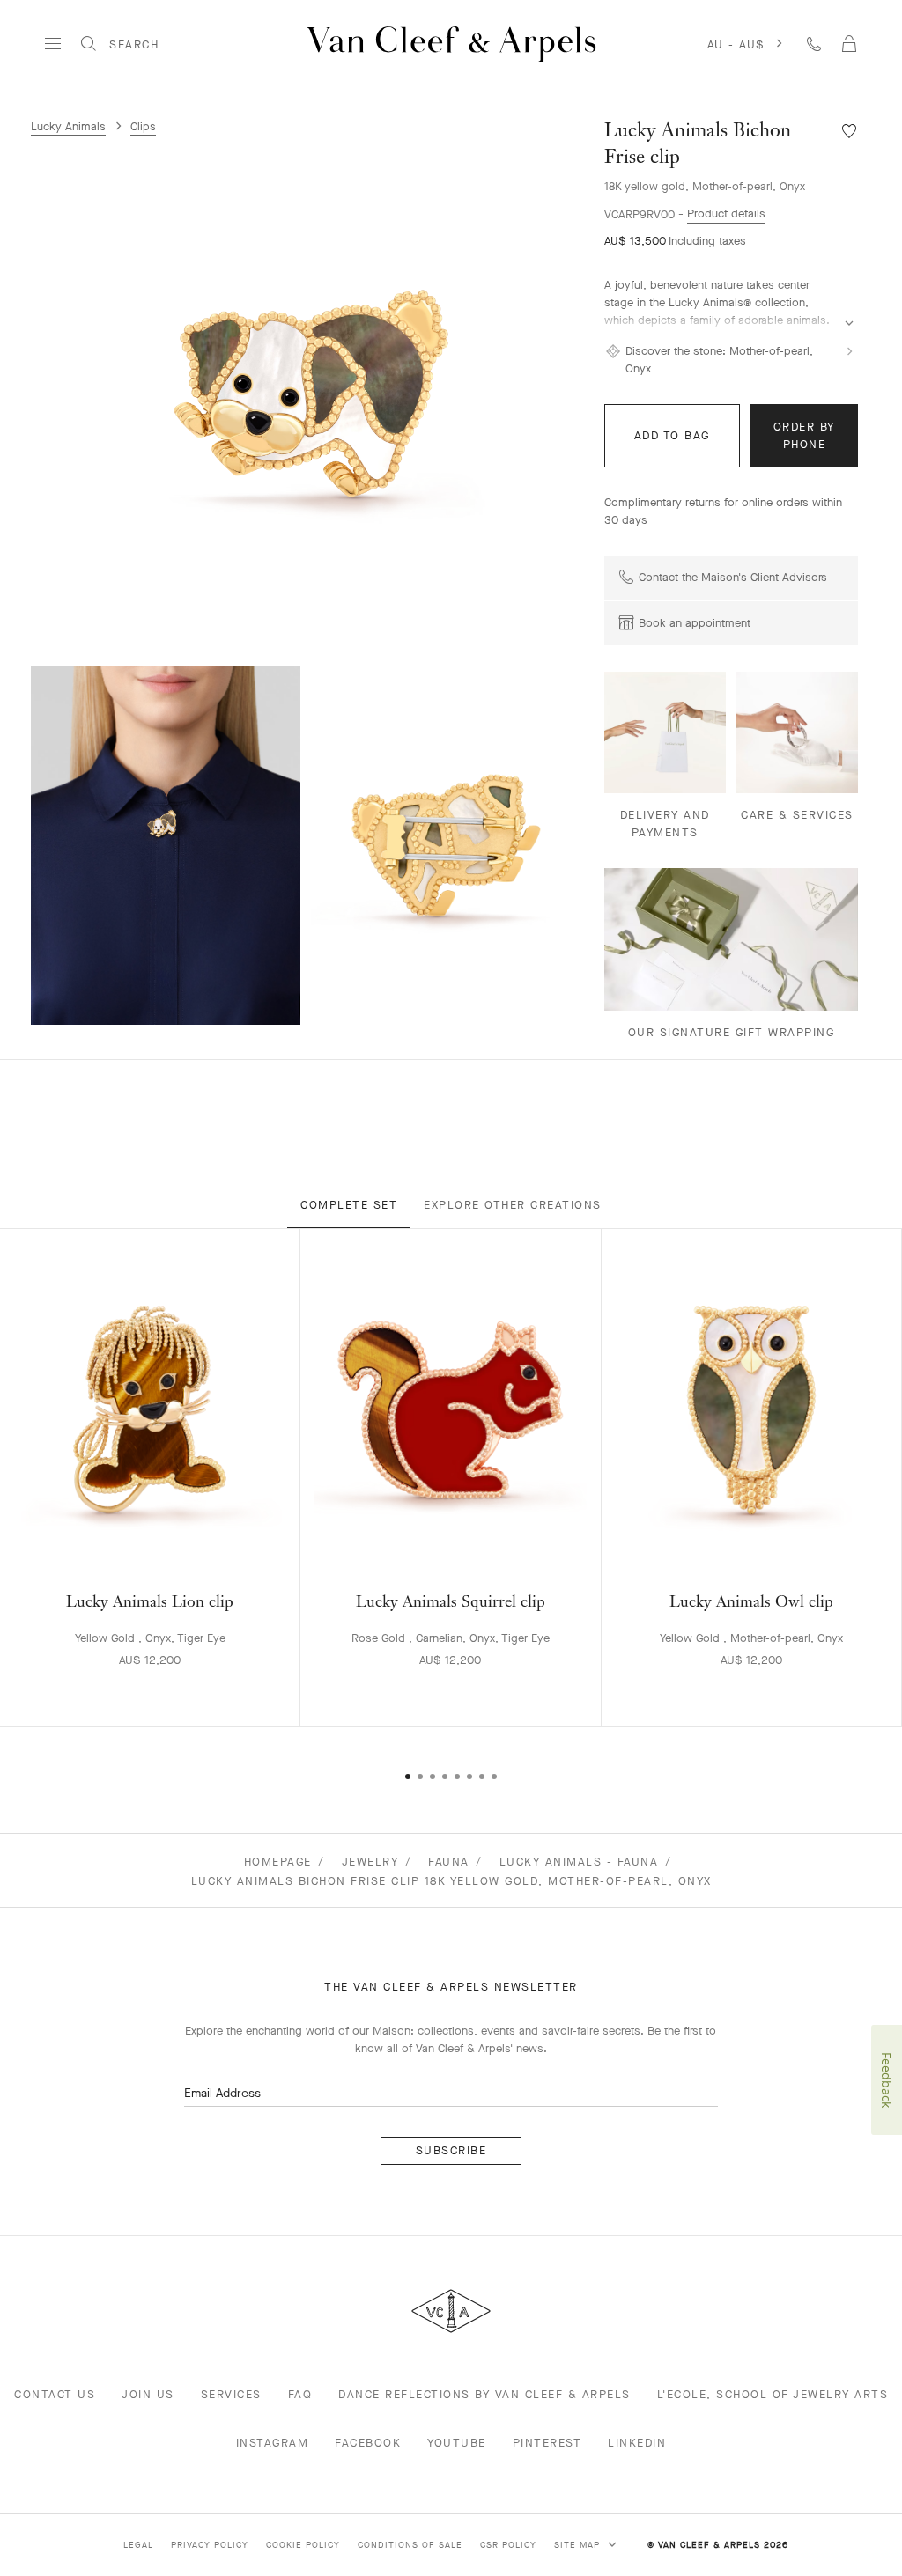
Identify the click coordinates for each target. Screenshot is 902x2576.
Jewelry (370, 1862)
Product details (726, 213)
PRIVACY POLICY (210, 2545)
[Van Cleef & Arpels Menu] (53, 44)
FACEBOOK (368, 2443)
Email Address (222, 2093)
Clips (143, 126)
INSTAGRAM (273, 2443)
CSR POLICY (508, 2545)
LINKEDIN (637, 2443)
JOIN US (148, 2394)
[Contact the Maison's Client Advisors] (814, 44)
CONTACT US (55, 2394)
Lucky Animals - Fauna (579, 1862)
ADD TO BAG (672, 435)
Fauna (449, 1862)
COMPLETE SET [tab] (349, 1205)
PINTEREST (547, 2443)
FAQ (300, 2394)
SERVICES (231, 2394)
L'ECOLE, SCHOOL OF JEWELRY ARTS (773, 2394)
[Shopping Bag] (849, 44)
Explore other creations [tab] (513, 1205)
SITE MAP (579, 2545)
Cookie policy (303, 2545)
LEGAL (138, 2545)
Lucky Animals (68, 126)
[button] (311, 394)
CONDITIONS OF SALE (410, 2545)
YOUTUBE (457, 2443)
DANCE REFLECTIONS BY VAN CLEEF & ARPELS (484, 2394)
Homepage (278, 1862)
